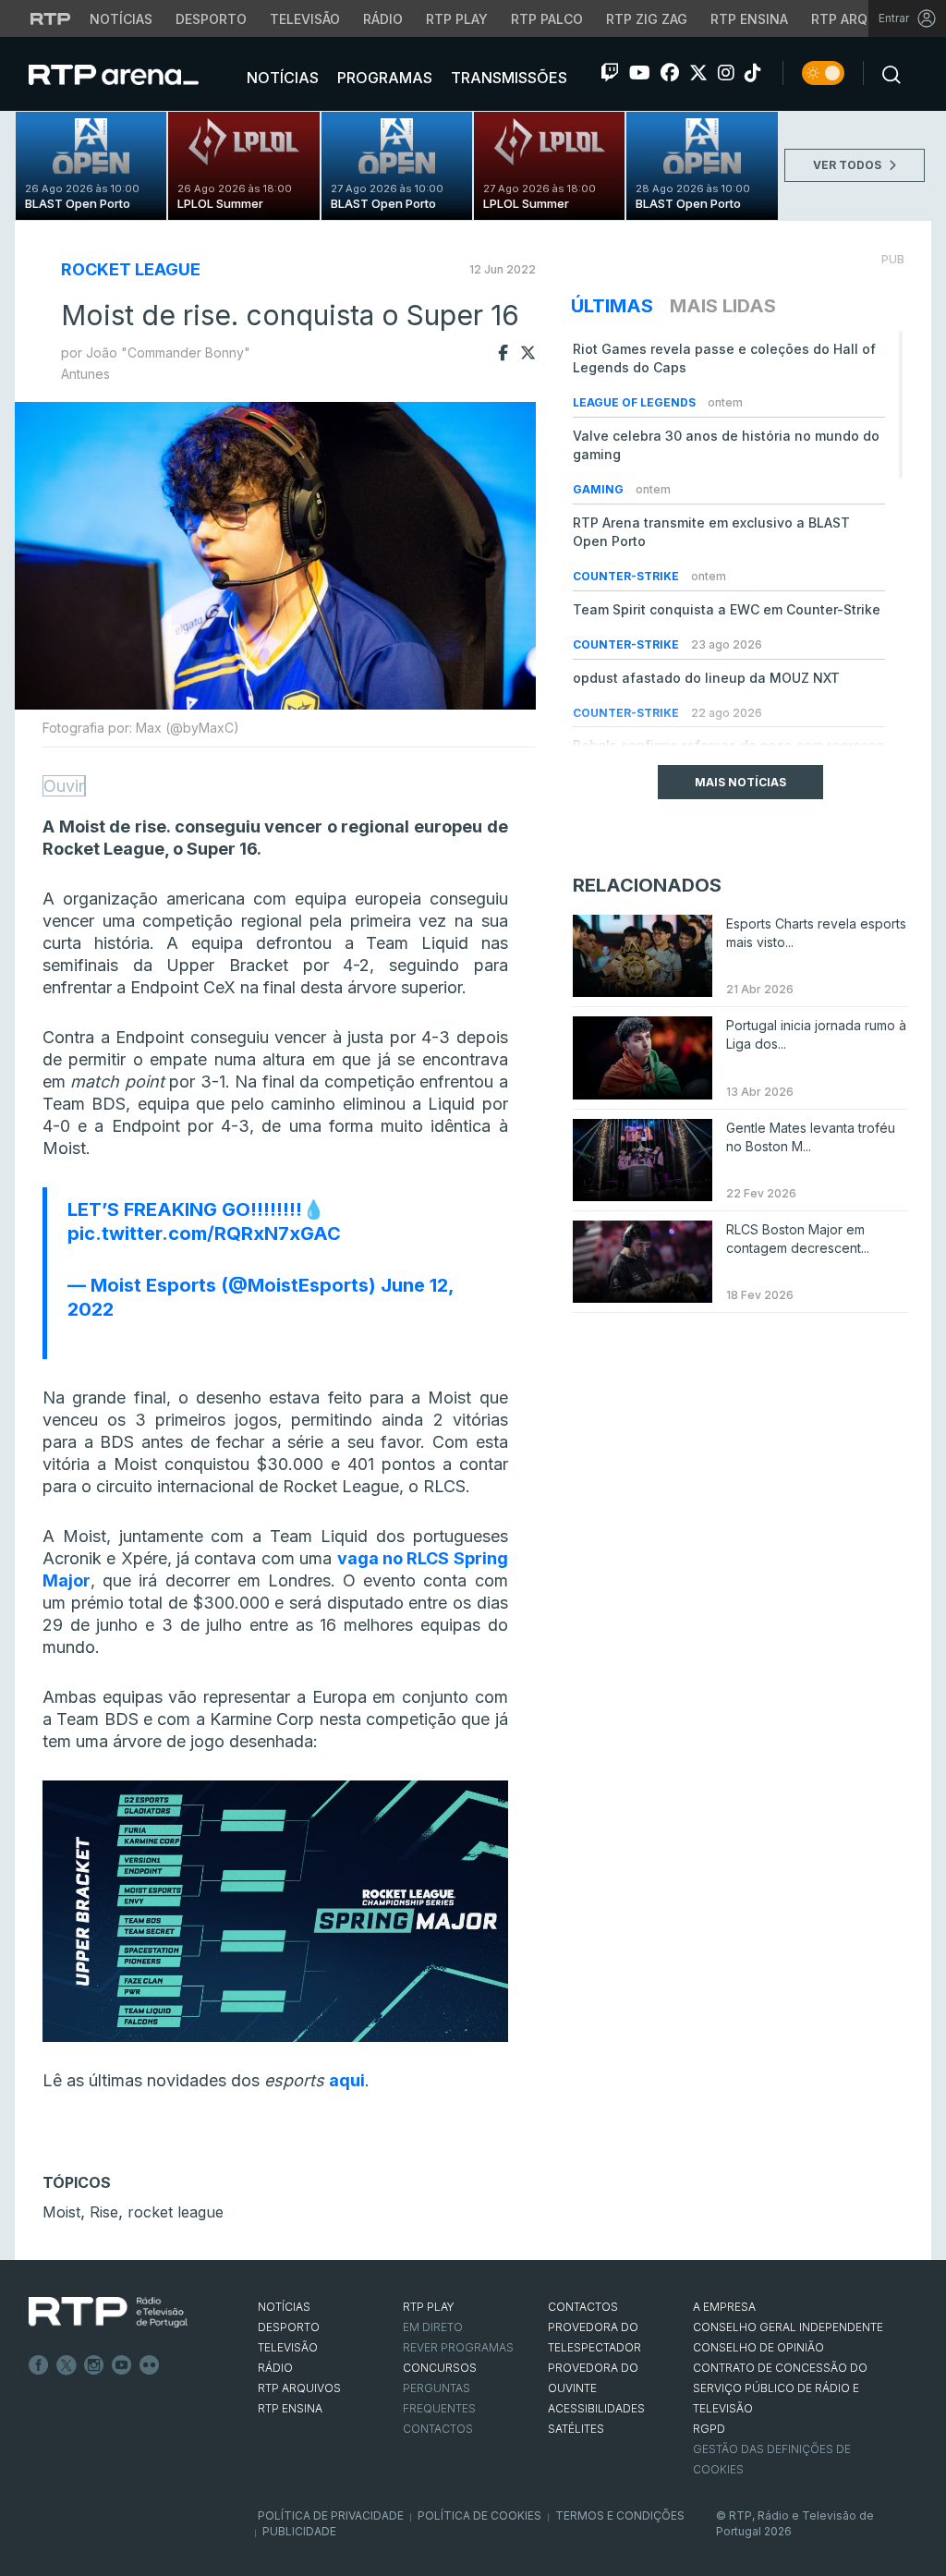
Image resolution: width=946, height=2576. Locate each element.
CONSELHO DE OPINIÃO (758, 2347)
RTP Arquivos (859, 19)
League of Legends (636, 402)
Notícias (121, 19)
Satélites (576, 2429)
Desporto (211, 19)
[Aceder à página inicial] (132, 74)
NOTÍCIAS (284, 2307)
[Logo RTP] (108, 2313)
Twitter (67, 2365)
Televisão (305, 19)
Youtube (122, 2365)
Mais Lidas (723, 306)
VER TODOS (849, 165)
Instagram (94, 2365)
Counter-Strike (627, 576)
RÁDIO (275, 2368)
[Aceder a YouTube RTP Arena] (640, 73)
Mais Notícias (740, 782)
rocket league (176, 2212)
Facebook (39, 2365)
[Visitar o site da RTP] (51, 18)
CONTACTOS (583, 2307)
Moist (61, 2212)
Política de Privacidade (331, 2515)
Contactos (438, 2429)
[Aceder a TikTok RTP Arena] (753, 73)
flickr (150, 2365)
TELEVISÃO (288, 2347)
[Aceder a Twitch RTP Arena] (610, 73)
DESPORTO (289, 2327)
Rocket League (131, 269)
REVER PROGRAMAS (458, 2347)
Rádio (383, 19)
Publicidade (299, 2531)
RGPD (709, 2429)
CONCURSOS (440, 2368)
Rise (104, 2212)
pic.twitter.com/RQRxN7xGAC (204, 1233)
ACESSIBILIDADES (596, 2408)
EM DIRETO (433, 2327)
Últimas (612, 306)
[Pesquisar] (886, 73)
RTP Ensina (749, 19)
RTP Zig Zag (647, 19)
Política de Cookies (479, 2515)
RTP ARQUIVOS (299, 2388)
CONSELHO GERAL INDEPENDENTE (788, 2327)
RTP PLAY (429, 2307)
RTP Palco (547, 19)
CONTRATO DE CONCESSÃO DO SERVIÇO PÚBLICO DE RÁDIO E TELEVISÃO (780, 2388)
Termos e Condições (620, 2515)
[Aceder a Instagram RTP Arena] (726, 73)
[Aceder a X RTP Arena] (698, 73)
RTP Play (457, 19)
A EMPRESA (724, 2307)
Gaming (600, 489)
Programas (383, 78)
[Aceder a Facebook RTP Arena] (670, 73)
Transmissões (507, 78)
